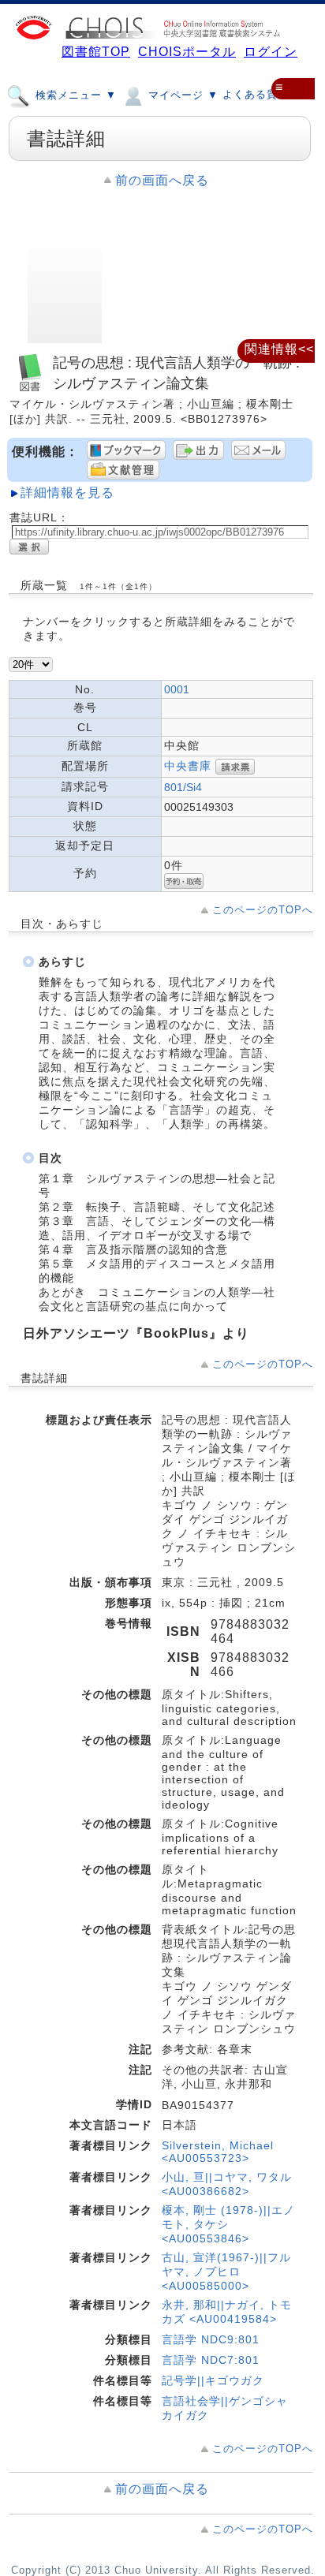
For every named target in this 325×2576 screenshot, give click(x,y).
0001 (177, 689)
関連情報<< (279, 349)
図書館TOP (96, 52)
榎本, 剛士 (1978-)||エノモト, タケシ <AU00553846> (228, 2224)
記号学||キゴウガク (213, 2380)
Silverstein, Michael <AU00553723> (218, 2152)
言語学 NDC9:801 (211, 2339)
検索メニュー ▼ (74, 95)
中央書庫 (188, 766)
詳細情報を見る (67, 493)
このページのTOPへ (263, 910)
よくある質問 (256, 94)
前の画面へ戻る (162, 180)
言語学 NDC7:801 (211, 2360)
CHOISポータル (187, 52)
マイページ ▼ (181, 95)
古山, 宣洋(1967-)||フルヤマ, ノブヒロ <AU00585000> (226, 2272)
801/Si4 (183, 787)
